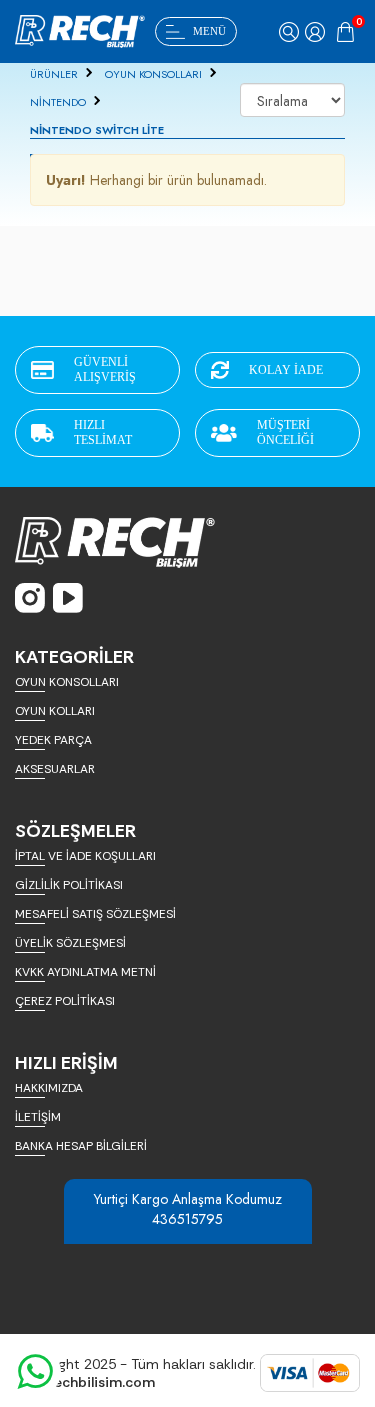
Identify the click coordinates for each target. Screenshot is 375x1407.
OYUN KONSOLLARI (153, 74)
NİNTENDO (58, 102)
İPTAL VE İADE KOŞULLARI (85, 856)
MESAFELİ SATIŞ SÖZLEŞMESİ (95, 914)
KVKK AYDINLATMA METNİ (85, 972)
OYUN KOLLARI (55, 711)
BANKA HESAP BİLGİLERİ (81, 1146)
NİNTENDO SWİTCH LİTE (97, 130)
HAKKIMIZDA (49, 1088)
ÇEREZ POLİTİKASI (65, 1001)
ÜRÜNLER (54, 74)
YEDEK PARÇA (53, 740)
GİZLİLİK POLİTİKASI (69, 885)
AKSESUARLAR (55, 769)
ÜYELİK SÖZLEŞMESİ (70, 943)
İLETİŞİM (38, 1117)
